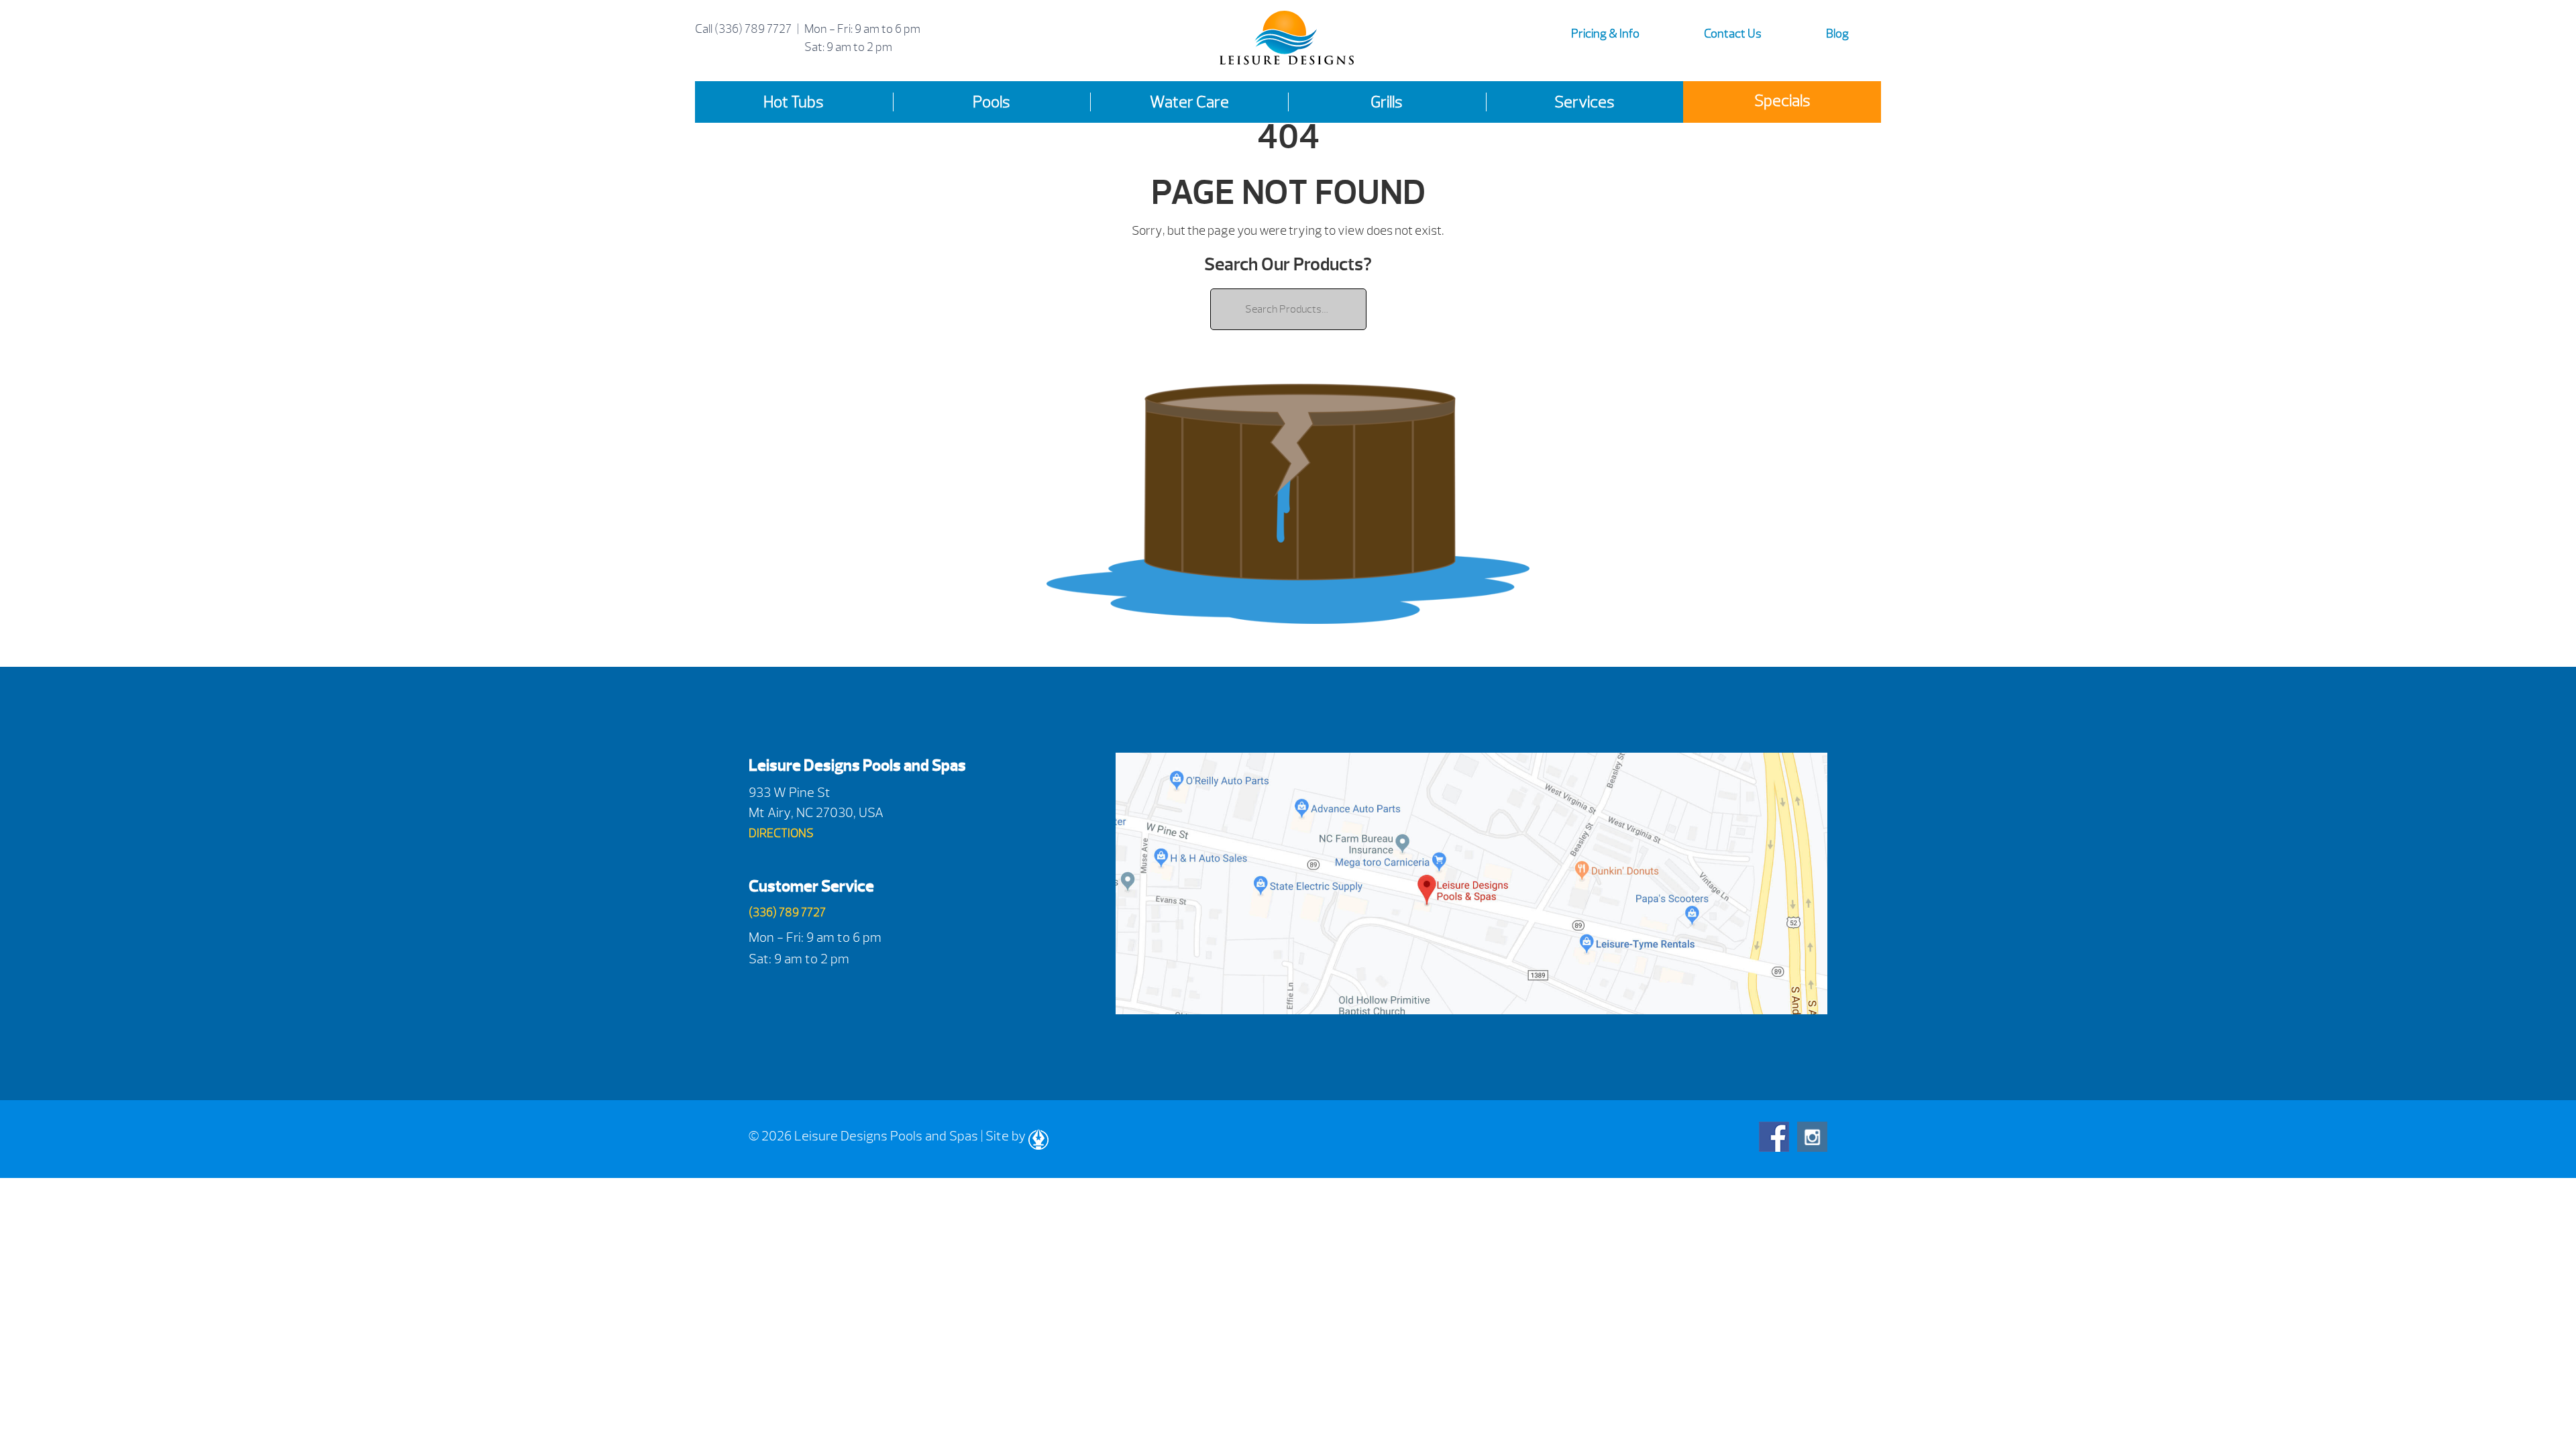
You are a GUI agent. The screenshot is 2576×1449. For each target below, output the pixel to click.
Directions (781, 834)
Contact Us (1733, 34)
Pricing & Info (1605, 34)
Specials (1782, 101)
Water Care (1189, 102)
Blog (1837, 34)
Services (1585, 102)
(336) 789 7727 (753, 29)
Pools (991, 102)
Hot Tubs (794, 102)
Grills (1387, 102)
